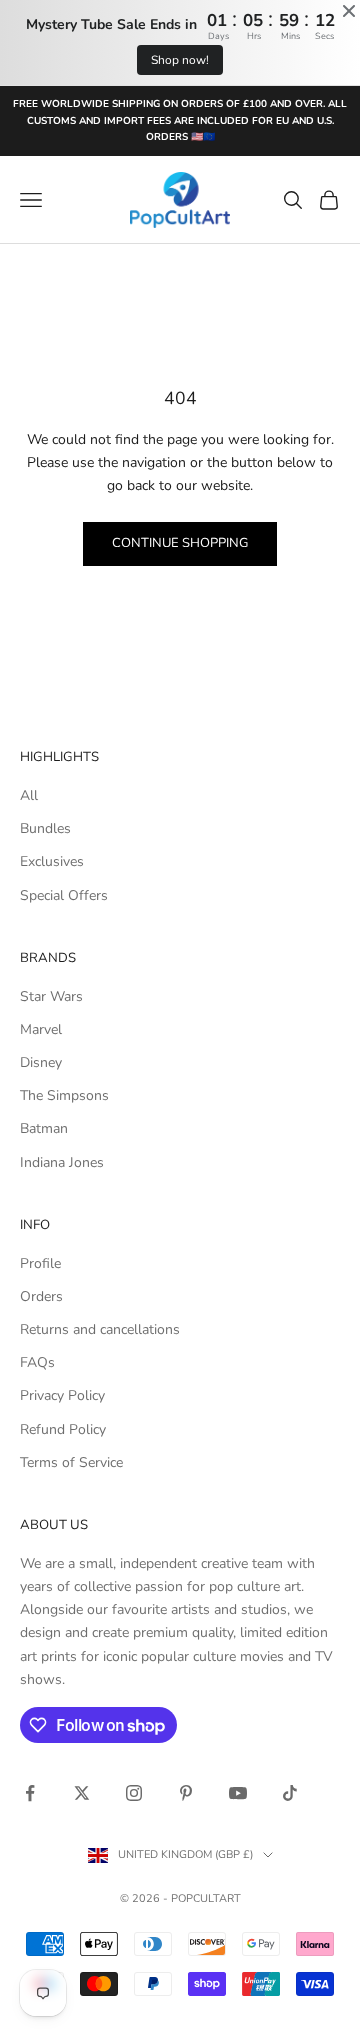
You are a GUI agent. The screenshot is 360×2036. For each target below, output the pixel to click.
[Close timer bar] (349, 11)
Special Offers (64, 895)
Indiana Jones (62, 1162)
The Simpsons (64, 1095)
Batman (44, 1128)
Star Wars (51, 996)
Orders (41, 1296)
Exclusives (52, 861)
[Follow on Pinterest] (186, 1793)
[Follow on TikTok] (290, 1793)
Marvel (41, 1029)
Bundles (45, 828)
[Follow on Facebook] (30, 1793)
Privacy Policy (62, 1395)
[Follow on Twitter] (82, 1793)
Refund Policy (63, 1429)
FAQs (37, 1362)
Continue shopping (180, 543)
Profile (40, 1263)
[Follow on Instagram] (134, 1793)
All (29, 795)
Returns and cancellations (100, 1329)
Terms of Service (71, 1462)
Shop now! (180, 60)
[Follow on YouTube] (238, 1793)
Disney (41, 1062)
